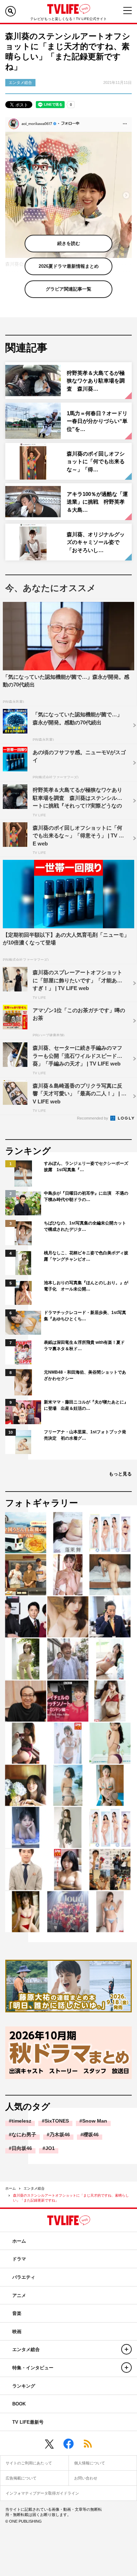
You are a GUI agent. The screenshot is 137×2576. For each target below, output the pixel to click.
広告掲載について (21, 2478)
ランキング (24, 2386)
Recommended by (93, 1118)
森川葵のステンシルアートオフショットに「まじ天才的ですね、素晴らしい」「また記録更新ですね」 (71, 2198)
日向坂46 (22, 2148)
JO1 (50, 2148)
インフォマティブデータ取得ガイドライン (42, 2493)
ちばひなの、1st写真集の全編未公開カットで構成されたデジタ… (85, 1226)
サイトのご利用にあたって (29, 2463)
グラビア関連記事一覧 (68, 289)
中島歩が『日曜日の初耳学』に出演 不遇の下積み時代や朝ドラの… (86, 1196)
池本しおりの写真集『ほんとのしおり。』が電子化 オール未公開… (86, 1286)
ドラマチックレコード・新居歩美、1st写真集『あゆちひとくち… (85, 1316)
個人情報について (90, 2463)
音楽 (17, 2313)
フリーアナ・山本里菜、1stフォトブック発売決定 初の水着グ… (85, 1435)
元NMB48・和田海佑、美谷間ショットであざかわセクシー (85, 1375)
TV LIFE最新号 (28, 2422)
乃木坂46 (60, 2135)
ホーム (11, 2188)
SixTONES (57, 2121)
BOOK (19, 2404)
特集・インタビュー (33, 2368)
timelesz (21, 2121)
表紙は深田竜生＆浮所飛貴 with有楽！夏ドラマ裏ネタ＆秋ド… (84, 1346)
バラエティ (24, 2277)
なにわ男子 (24, 2135)
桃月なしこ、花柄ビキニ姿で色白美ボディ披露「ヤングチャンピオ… (86, 1256)
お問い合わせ (86, 2478)
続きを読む (69, 243)
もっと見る (120, 1474)
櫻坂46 (91, 2135)
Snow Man (95, 2121)
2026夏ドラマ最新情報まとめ (69, 266)
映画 (17, 2332)
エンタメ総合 (34, 2188)
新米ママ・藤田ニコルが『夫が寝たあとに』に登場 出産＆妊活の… (86, 1405)
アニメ (19, 2295)
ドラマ (19, 2259)
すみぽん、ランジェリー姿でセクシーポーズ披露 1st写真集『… (86, 1167)
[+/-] (126, 2349)
